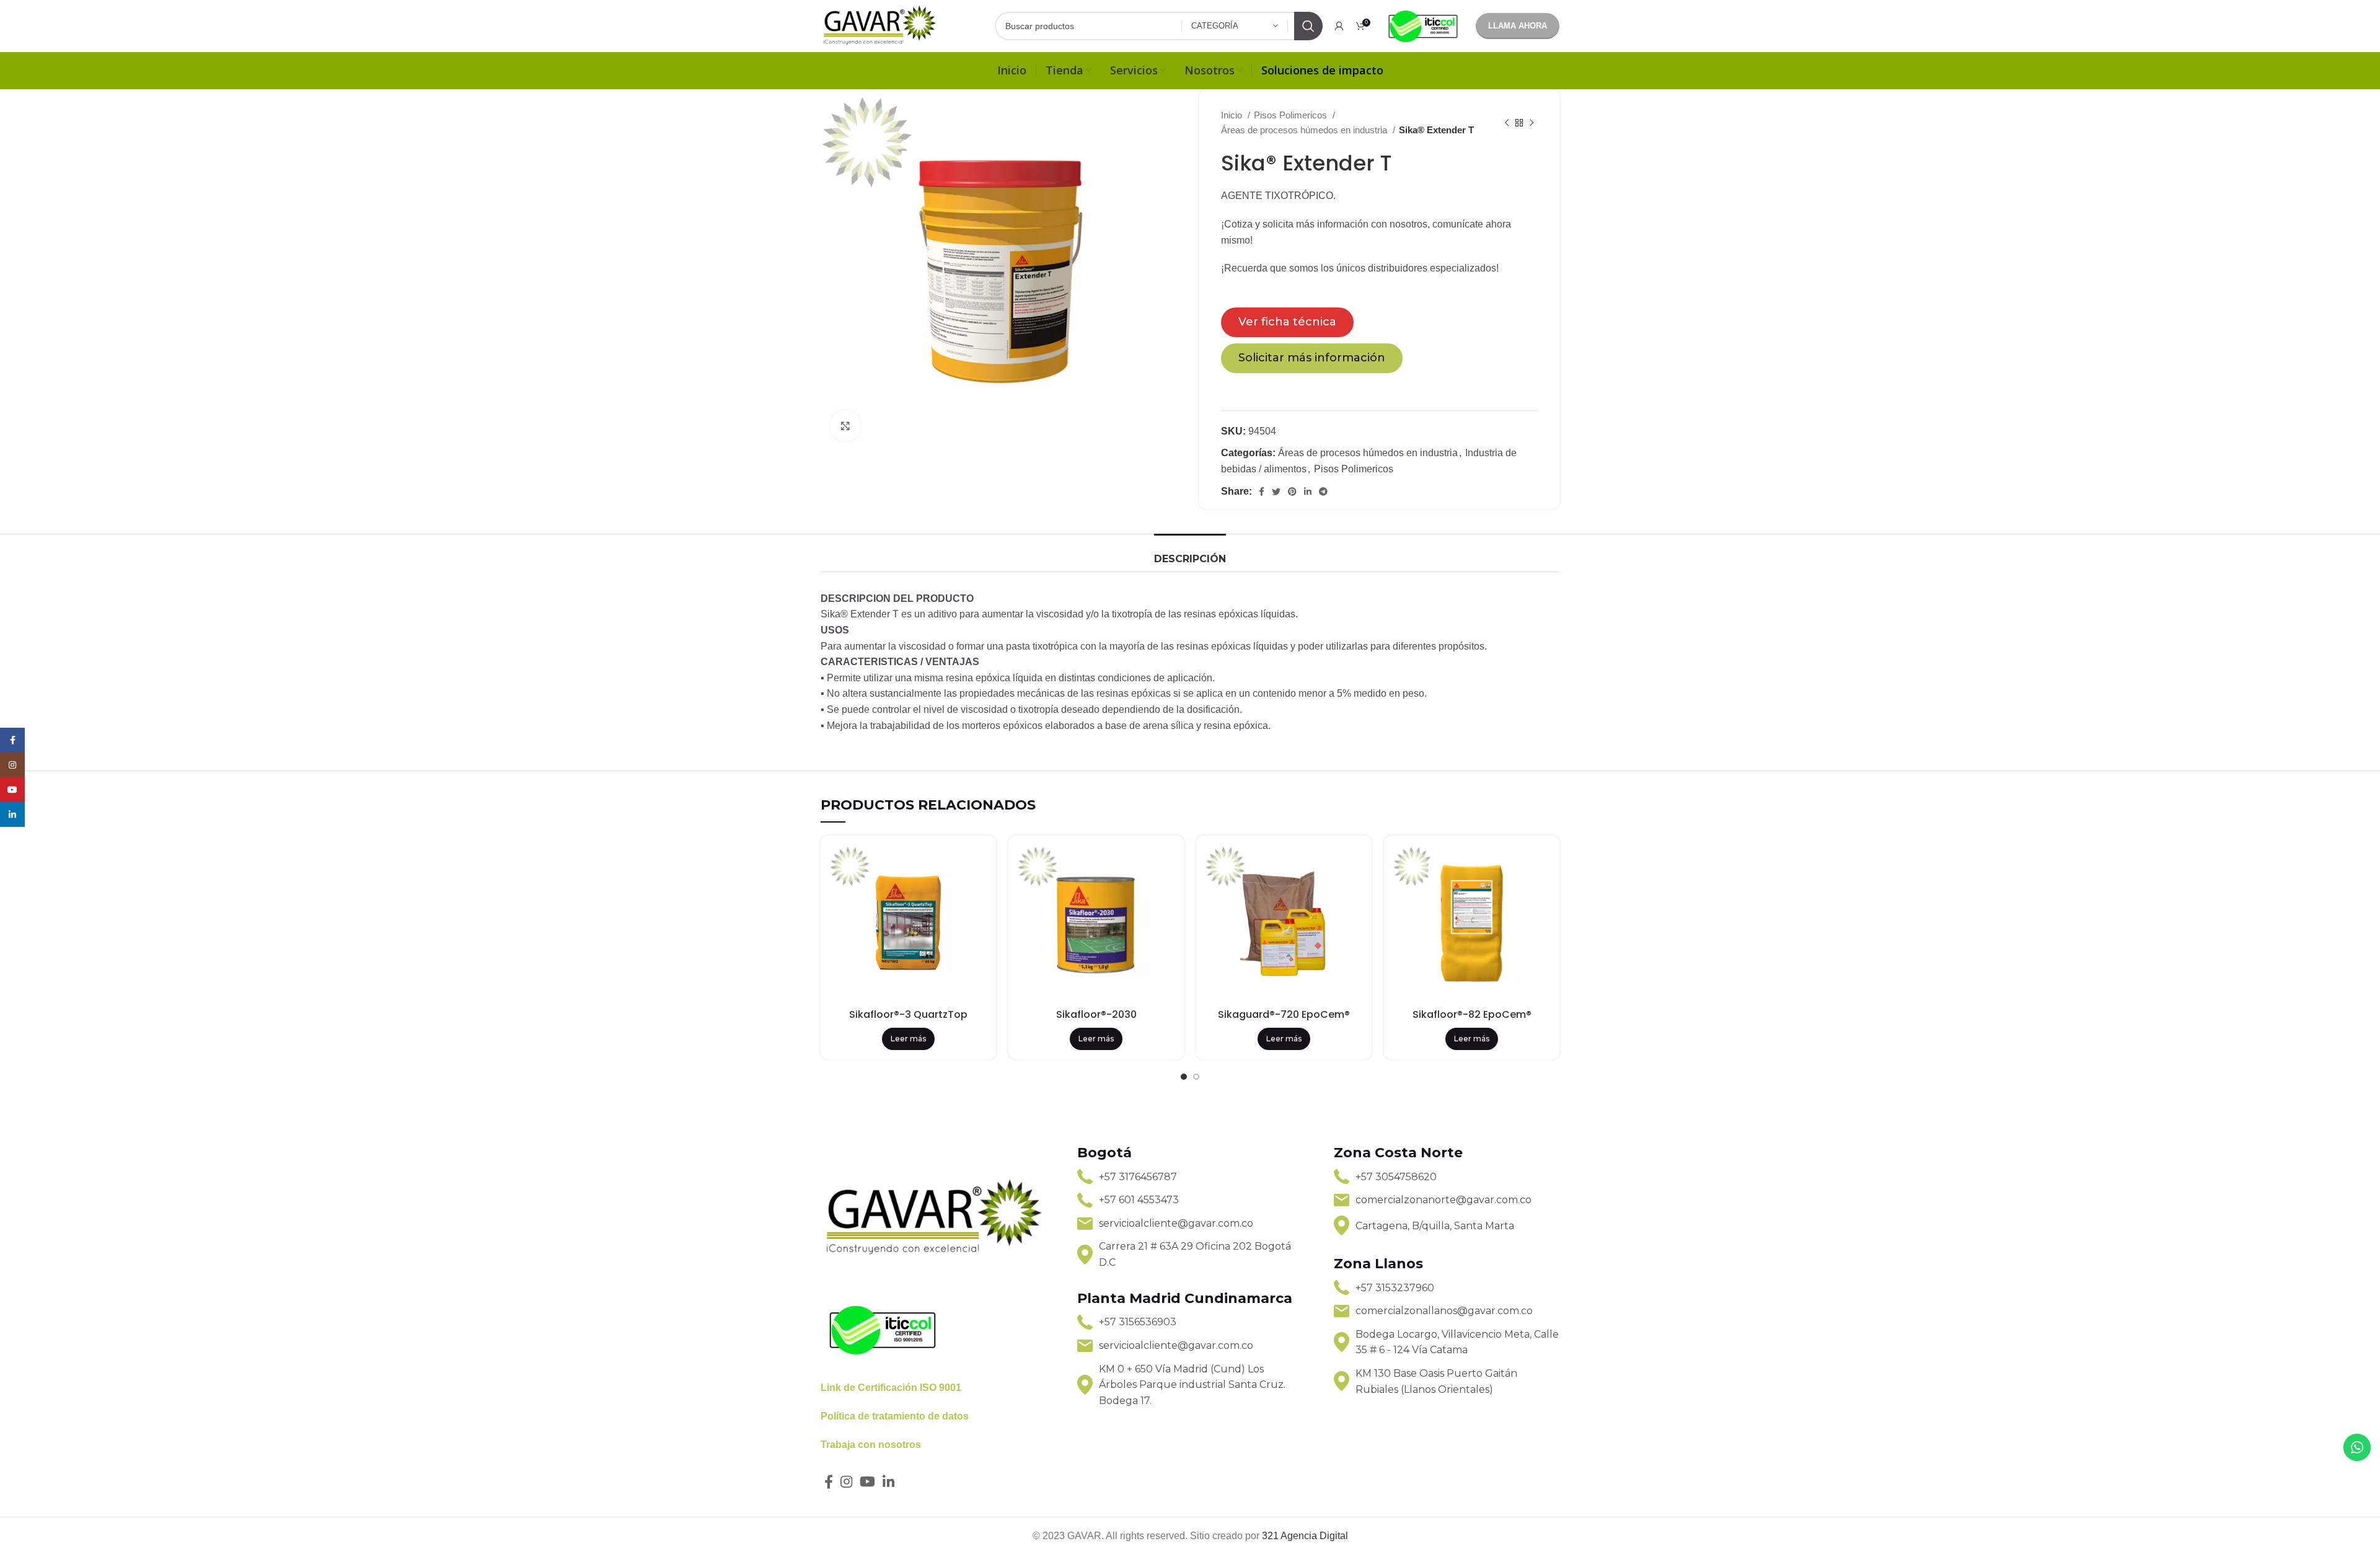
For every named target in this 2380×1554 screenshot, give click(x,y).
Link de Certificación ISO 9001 (891, 1388)
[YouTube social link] (867, 1481)
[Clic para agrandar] (845, 426)
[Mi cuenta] (1339, 26)
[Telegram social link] (1323, 492)
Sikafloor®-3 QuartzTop (908, 1014)
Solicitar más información (1312, 358)
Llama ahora (1518, 26)
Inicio (1233, 115)
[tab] (1190, 553)
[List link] (1190, 1177)
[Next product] (1532, 123)
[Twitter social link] (1276, 492)
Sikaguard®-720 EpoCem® (1284, 1014)
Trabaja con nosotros (871, 1445)
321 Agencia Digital (1305, 1536)
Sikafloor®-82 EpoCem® (1472, 1014)
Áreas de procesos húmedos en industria (1305, 130)
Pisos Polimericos (1292, 115)
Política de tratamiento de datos (895, 1416)
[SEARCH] (1308, 26)
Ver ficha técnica (1287, 322)
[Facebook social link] (1262, 492)
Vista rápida (977, 865)
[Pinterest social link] (1292, 492)
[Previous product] (1507, 123)
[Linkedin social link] (1308, 492)
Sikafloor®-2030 (1096, 1014)
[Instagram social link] (846, 1481)
